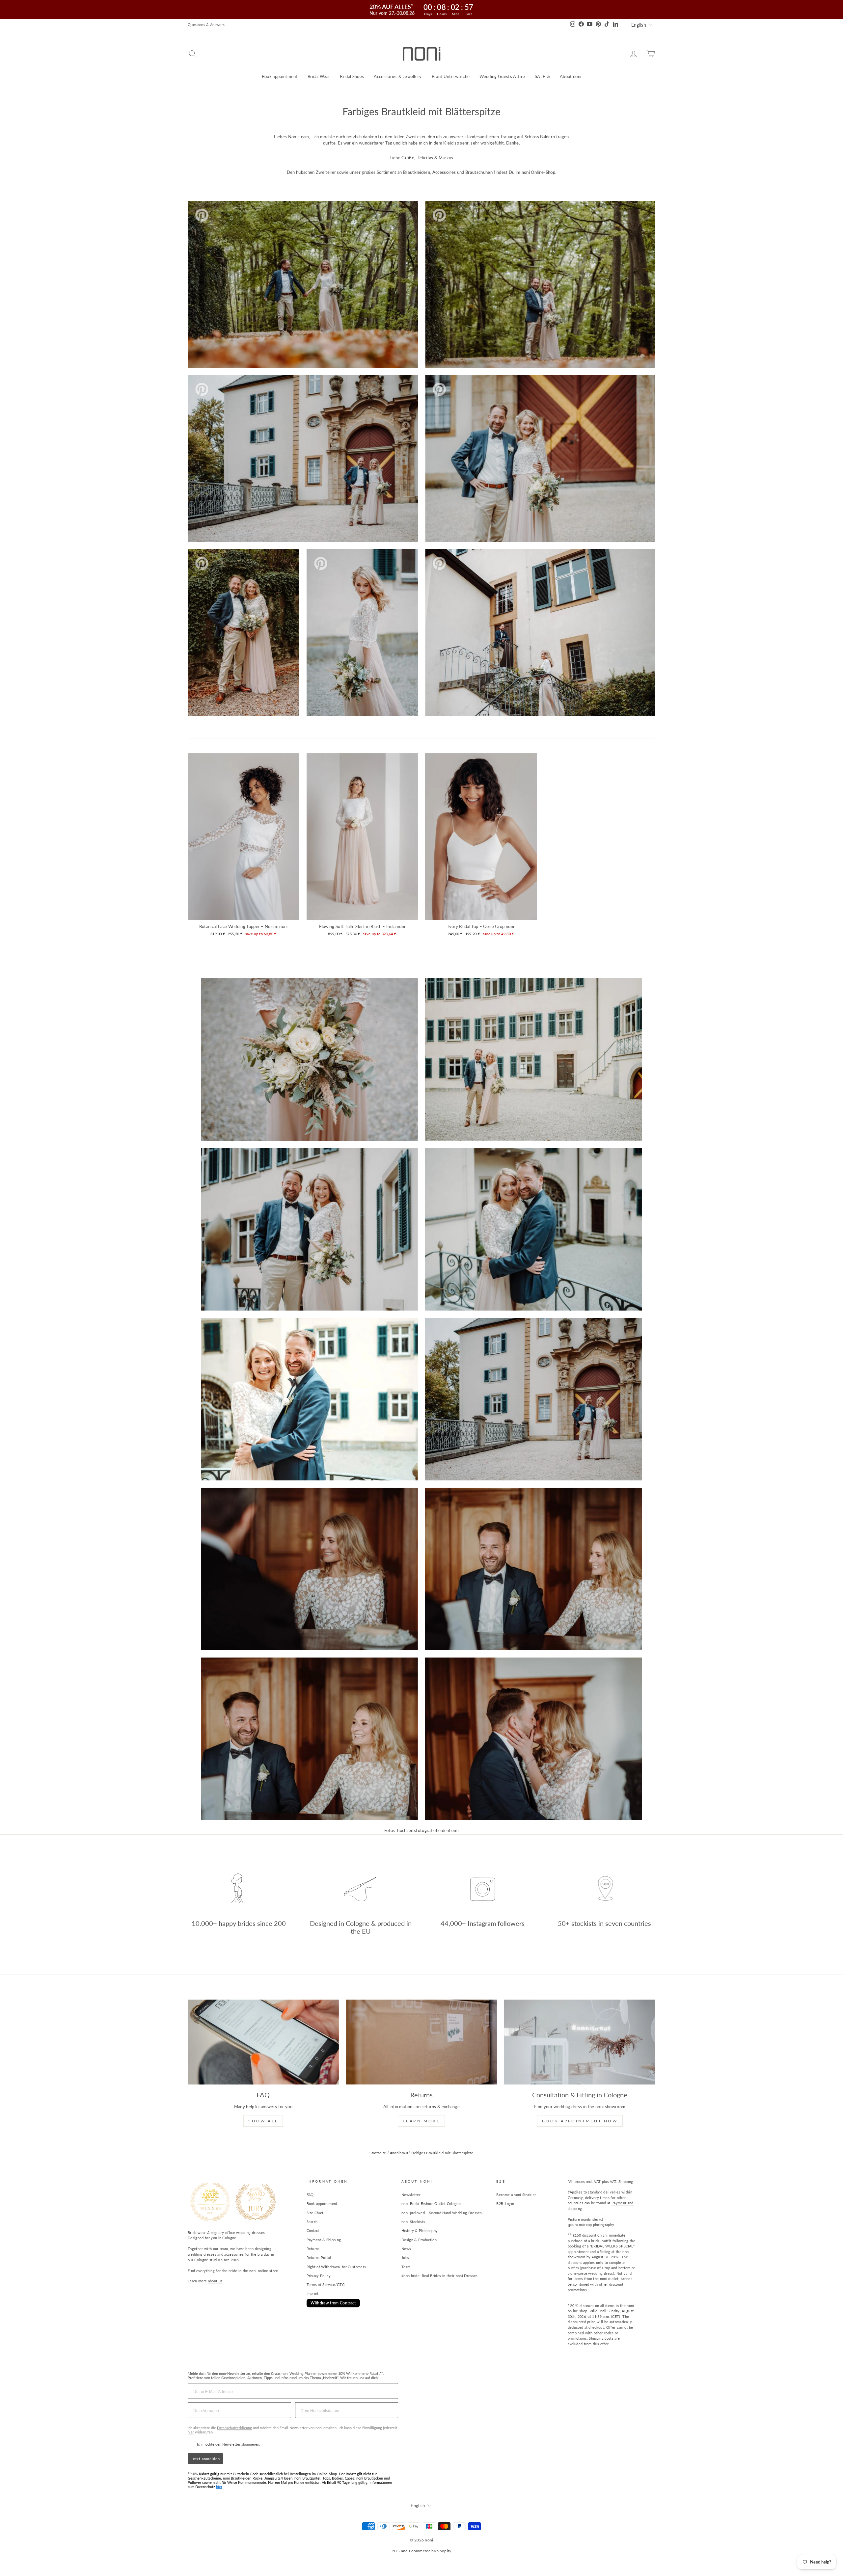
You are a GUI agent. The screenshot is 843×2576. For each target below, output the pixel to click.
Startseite (378, 2153)
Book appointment (280, 76)
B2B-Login (505, 2204)
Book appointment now (580, 2121)
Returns (313, 2249)
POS (396, 2551)
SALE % (542, 76)
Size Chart (315, 2213)
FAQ (310, 2195)
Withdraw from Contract (333, 2303)
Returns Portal (319, 2257)
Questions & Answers (206, 25)
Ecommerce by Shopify (430, 2551)
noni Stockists (413, 2222)
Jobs (405, 2257)
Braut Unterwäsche (451, 76)
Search (312, 2222)
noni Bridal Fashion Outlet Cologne (431, 2204)
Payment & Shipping (324, 2240)
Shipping (626, 2181)
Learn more (421, 2121)
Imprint (313, 2293)
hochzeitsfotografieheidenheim (428, 1830)
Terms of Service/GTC (326, 2284)
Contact (313, 2231)
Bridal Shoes (352, 76)
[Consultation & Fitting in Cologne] (580, 2042)
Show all (263, 2121)
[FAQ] (263, 2042)
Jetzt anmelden (205, 2459)
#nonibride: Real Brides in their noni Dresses (440, 2276)
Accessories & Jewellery (398, 76)
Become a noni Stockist (516, 2195)
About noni (571, 76)
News (406, 2249)
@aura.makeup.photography (591, 2225)
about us (215, 2281)
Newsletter (411, 2195)
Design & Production (419, 2240)
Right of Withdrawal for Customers (336, 2267)
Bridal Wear (319, 76)
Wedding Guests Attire (502, 76)
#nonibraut (399, 2153)
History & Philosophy (420, 2231)
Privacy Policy (319, 2276)
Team (406, 2267)
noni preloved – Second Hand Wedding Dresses (442, 2213)
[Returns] (422, 2042)
